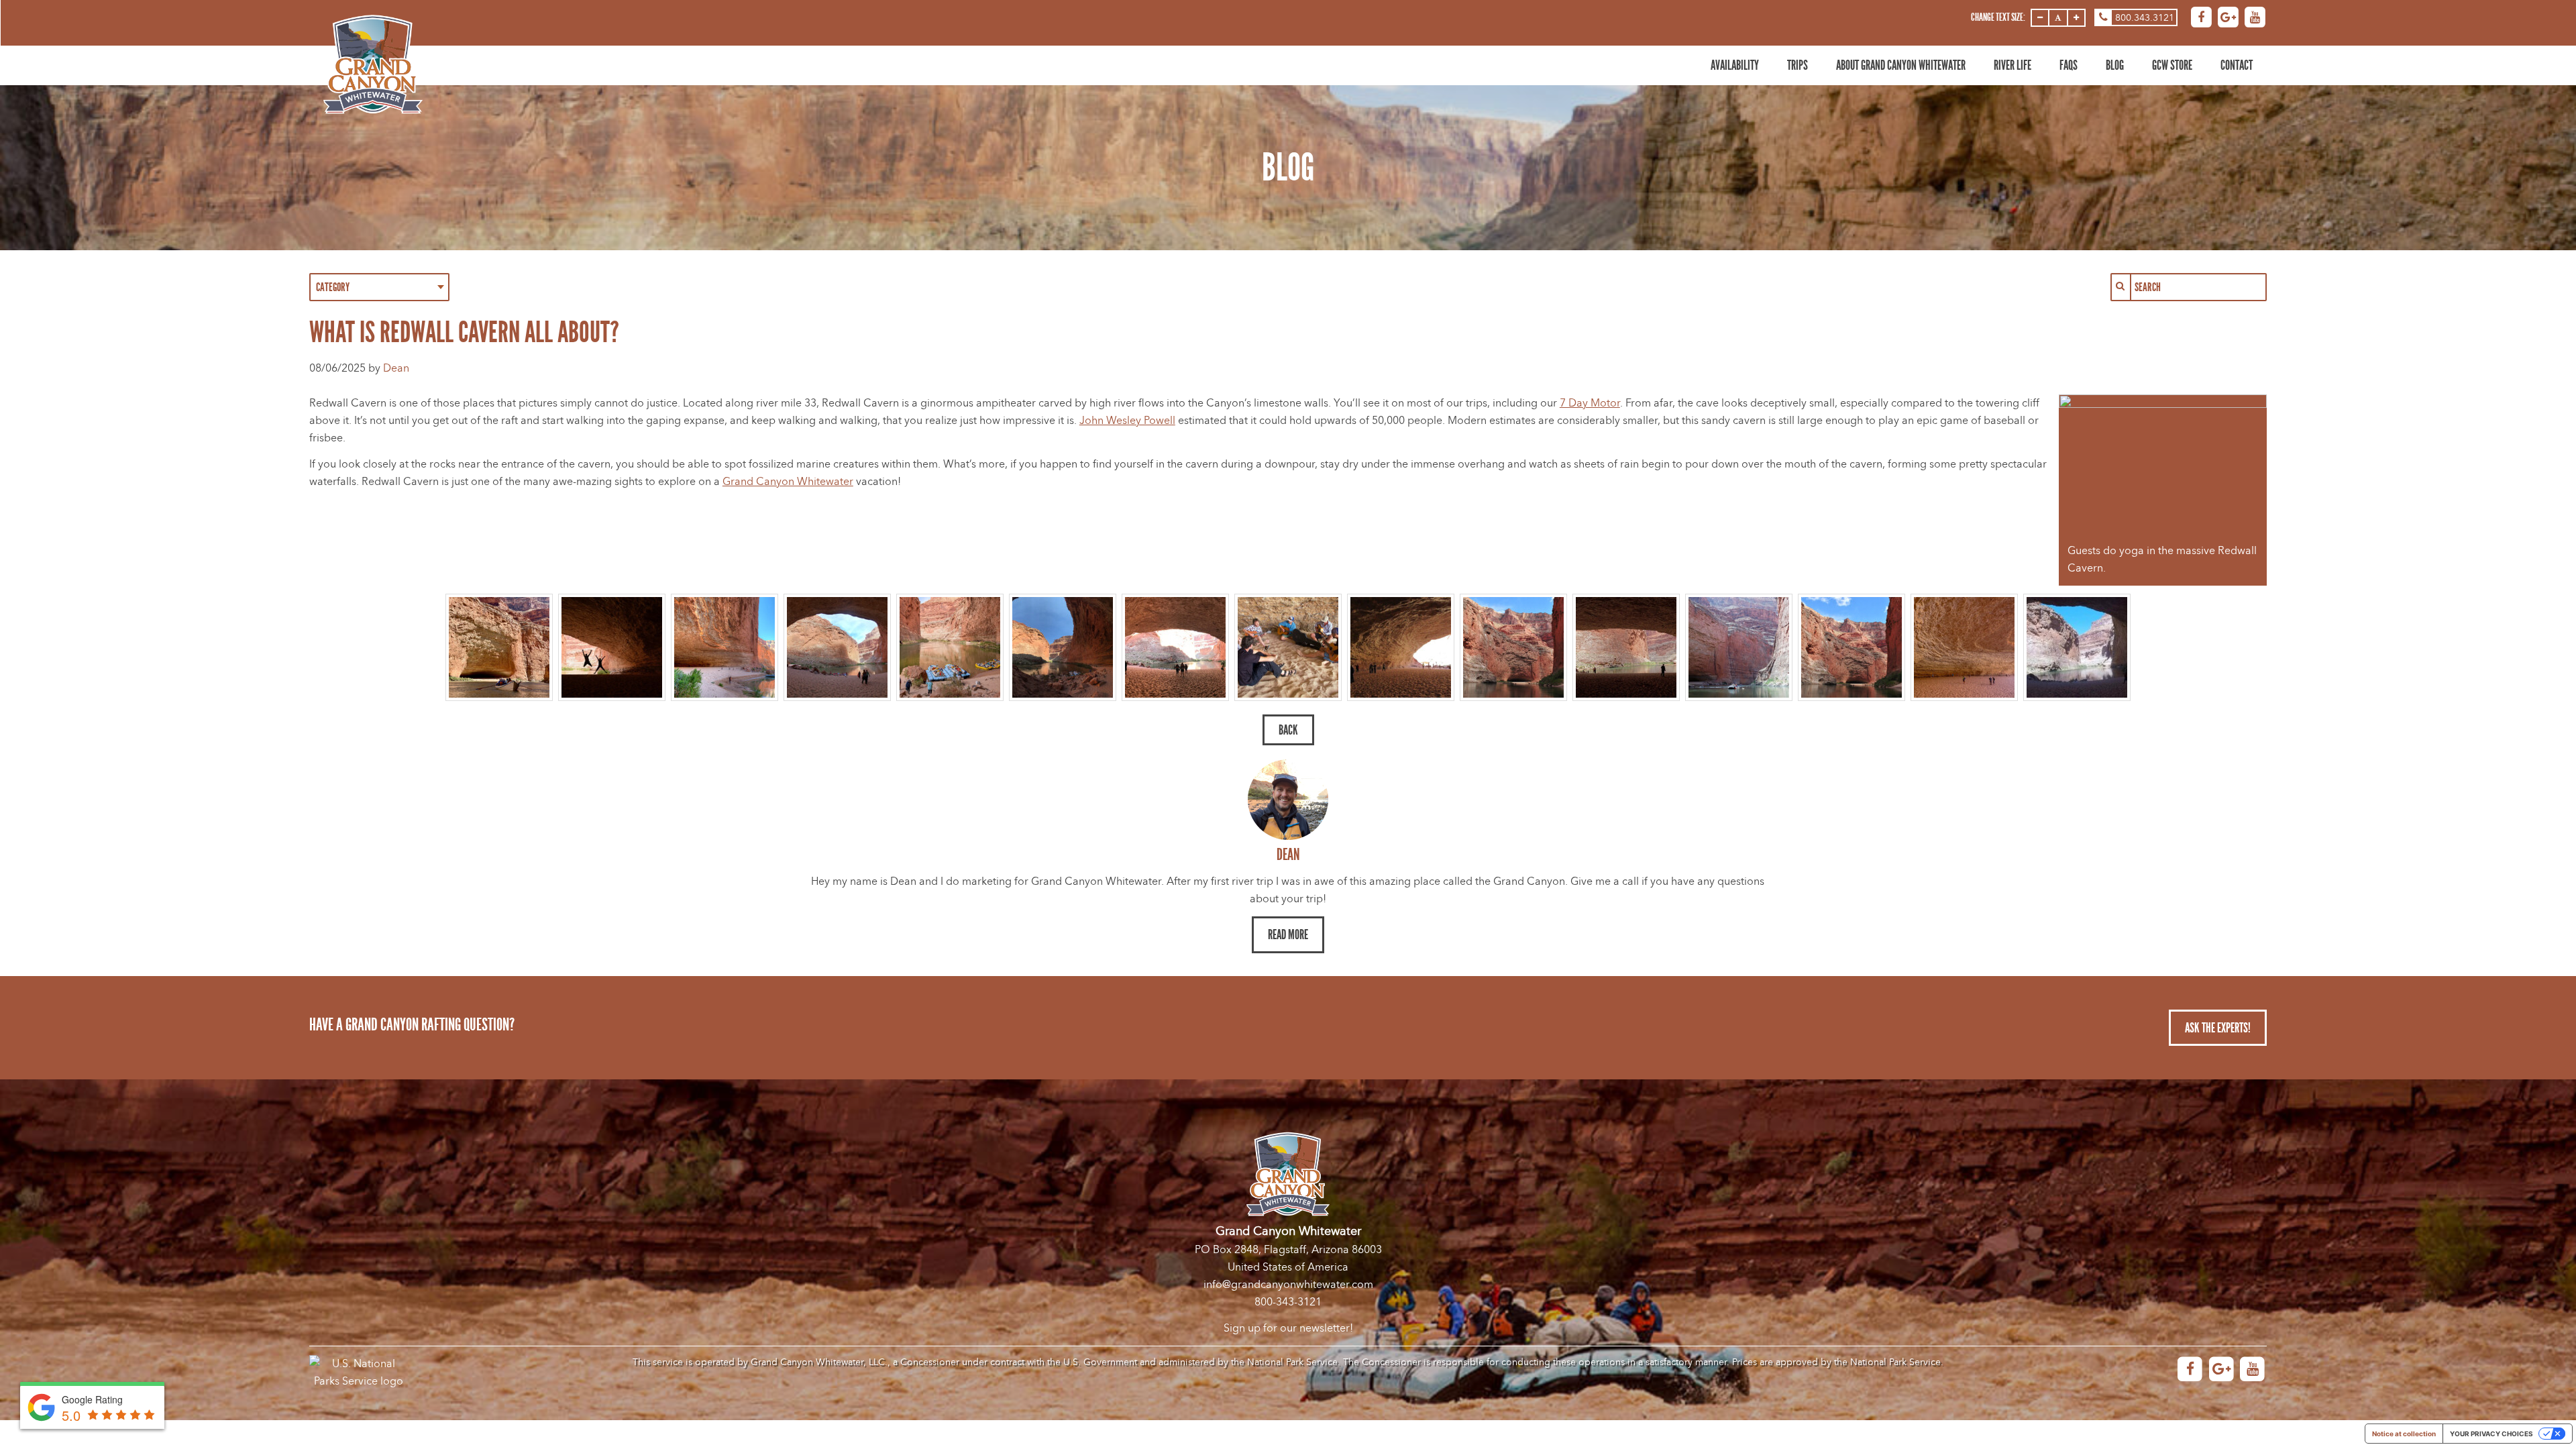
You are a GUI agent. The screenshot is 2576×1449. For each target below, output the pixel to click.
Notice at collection (2404, 1434)
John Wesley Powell (1127, 421)
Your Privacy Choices (2491, 1434)
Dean (396, 368)
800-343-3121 (1288, 1302)
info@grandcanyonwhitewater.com (1288, 1285)
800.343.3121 (2145, 18)
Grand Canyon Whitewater (788, 482)
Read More (1288, 934)
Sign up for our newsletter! (1288, 1328)
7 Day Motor (1590, 403)
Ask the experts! (2218, 1028)
